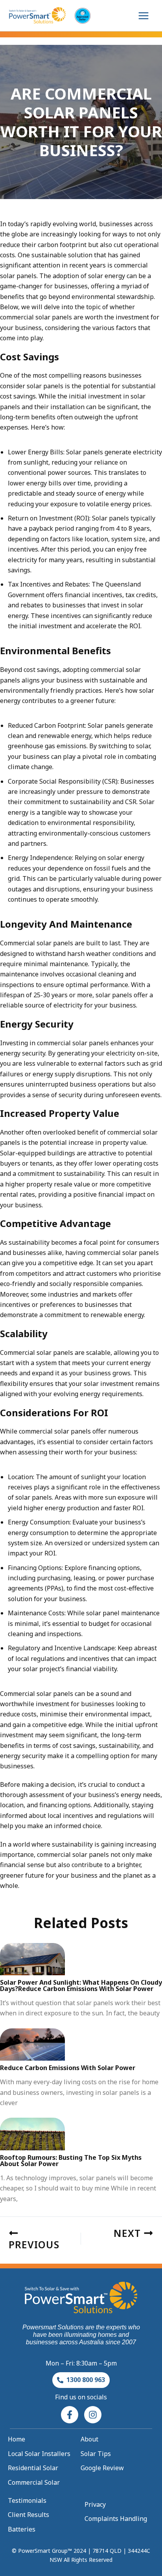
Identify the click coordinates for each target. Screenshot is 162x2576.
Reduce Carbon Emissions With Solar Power (68, 2068)
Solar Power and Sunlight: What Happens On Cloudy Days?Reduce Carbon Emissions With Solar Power (81, 1986)
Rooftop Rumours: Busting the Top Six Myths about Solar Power (71, 2161)
